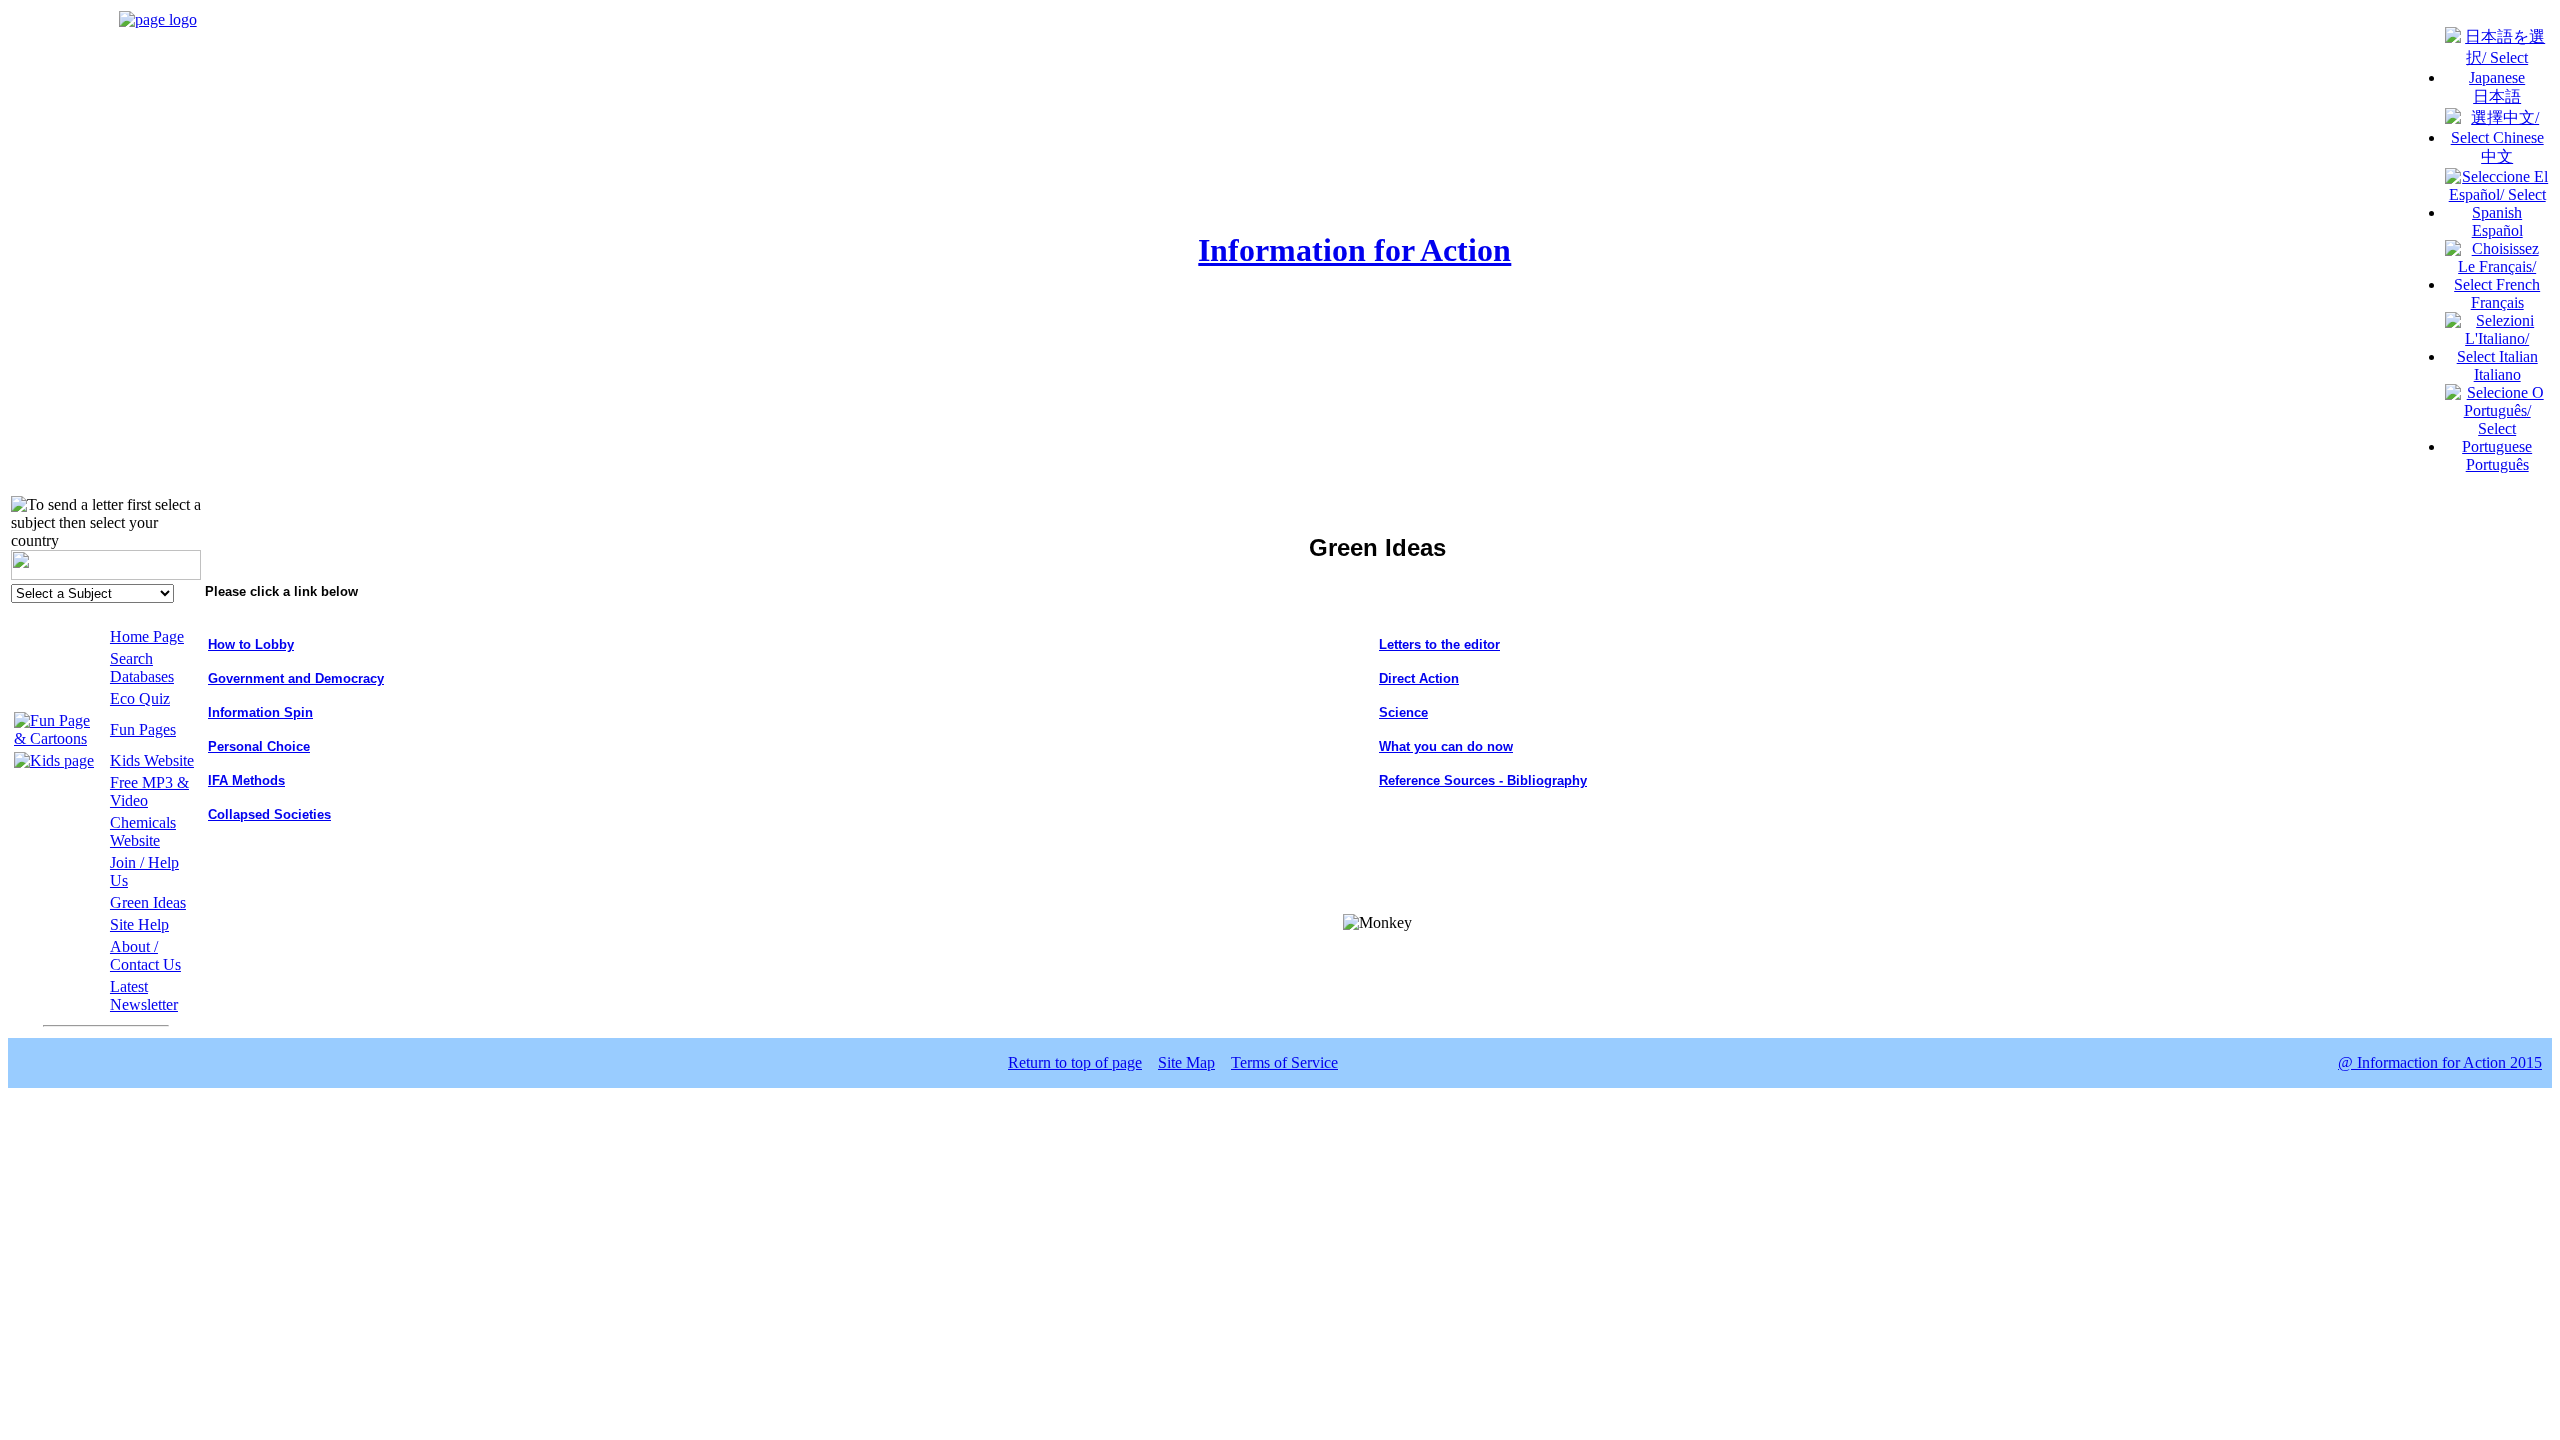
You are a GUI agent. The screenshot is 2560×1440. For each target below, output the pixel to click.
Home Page (147, 636)
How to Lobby (251, 644)
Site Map (1186, 1062)
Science (1403, 712)
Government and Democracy (296, 678)
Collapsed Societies (269, 814)
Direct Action (1419, 678)
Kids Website (152, 760)
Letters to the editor (1439, 644)
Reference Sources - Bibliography (1483, 780)
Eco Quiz (140, 698)
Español (2497, 230)
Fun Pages (143, 729)
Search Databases (142, 667)
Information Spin (260, 712)
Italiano (2497, 374)
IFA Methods (246, 780)
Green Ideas (148, 902)
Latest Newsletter (144, 995)
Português (2497, 464)
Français (2497, 302)
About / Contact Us (145, 955)
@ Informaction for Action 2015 (2440, 1062)
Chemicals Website (143, 831)
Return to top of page (1075, 1062)
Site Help (139, 924)
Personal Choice (259, 746)
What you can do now (1446, 746)
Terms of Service (1284, 1062)
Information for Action (1354, 250)
